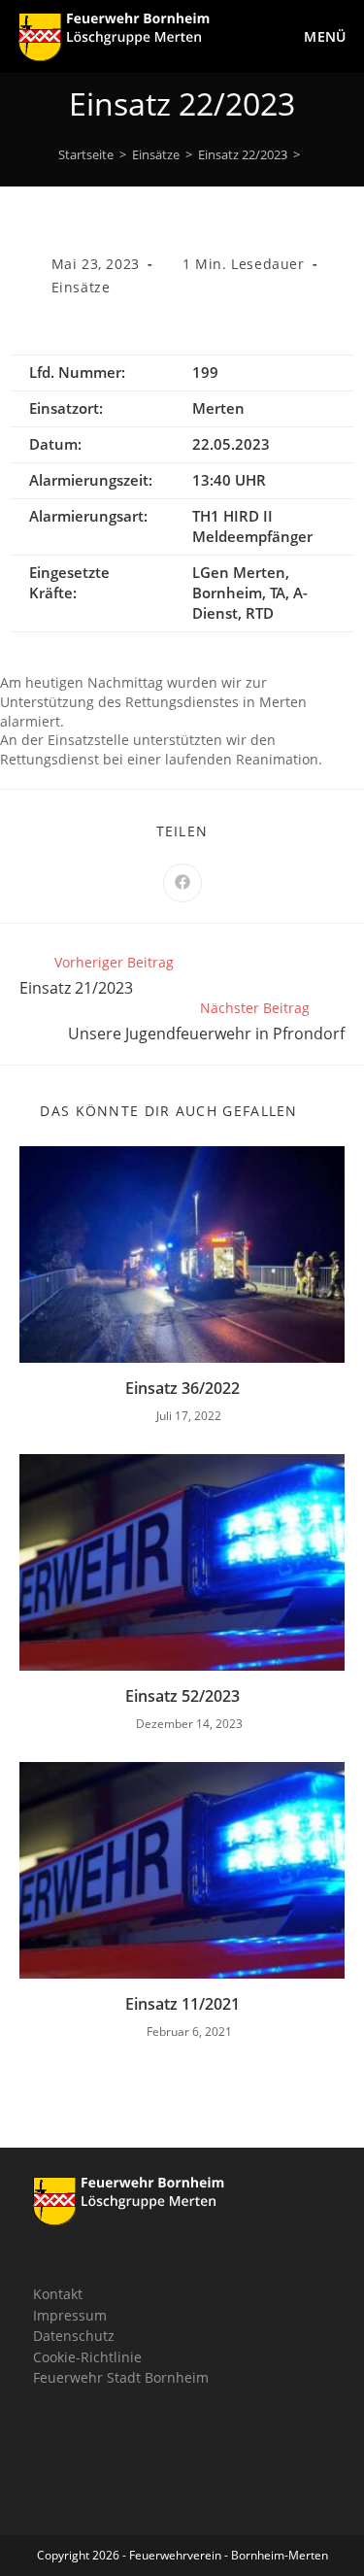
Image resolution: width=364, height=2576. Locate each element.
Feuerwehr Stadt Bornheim (121, 2377)
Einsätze (81, 287)
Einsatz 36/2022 (182, 1388)
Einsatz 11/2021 (182, 2004)
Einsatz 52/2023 (182, 1696)
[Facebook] (63, 2447)
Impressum (70, 2315)
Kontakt (58, 2294)
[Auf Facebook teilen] (182, 883)
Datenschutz (74, 2336)
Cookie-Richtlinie (87, 2357)
